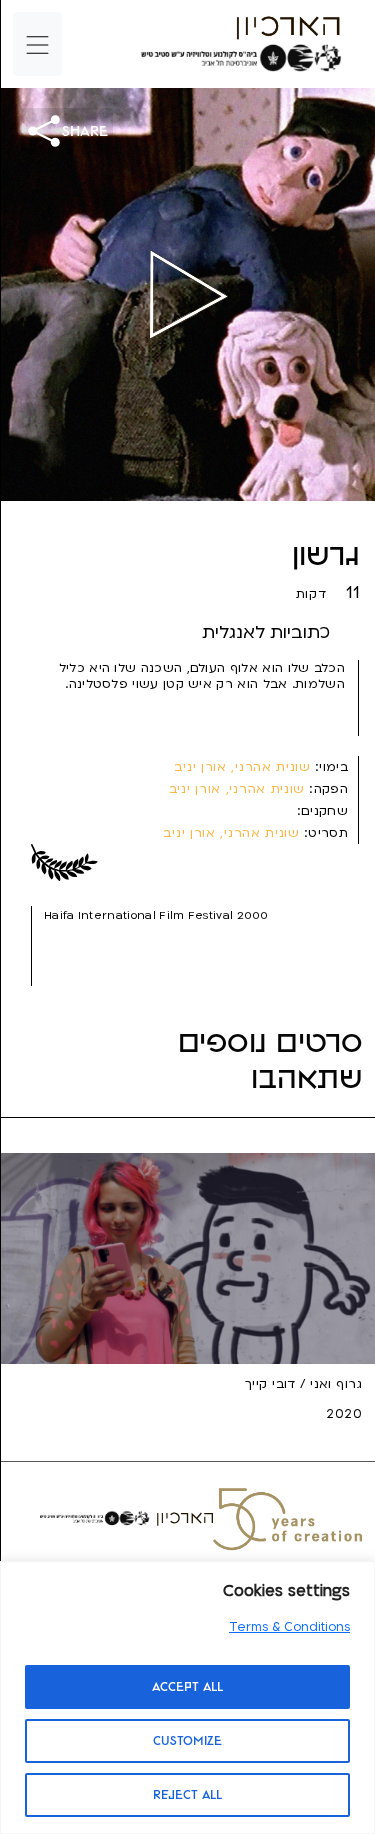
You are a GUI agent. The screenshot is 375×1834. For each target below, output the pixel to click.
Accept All (187, 1687)
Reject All (187, 1795)
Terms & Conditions (289, 1627)
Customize (187, 1741)
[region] (187, 1697)
